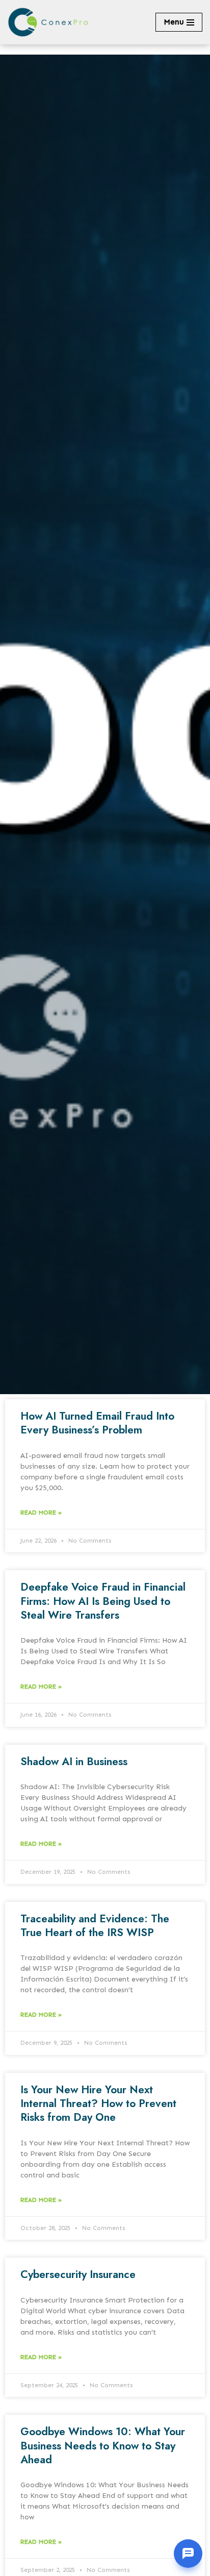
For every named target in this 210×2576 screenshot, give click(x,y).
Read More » (41, 1513)
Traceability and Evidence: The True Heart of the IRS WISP (95, 1926)
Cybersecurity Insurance (78, 2274)
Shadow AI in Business (74, 1762)
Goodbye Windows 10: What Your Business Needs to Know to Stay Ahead (103, 2446)
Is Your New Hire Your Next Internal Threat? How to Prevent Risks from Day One (98, 2104)
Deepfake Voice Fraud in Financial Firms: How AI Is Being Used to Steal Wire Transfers (103, 1601)
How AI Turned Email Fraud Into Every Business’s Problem (97, 1423)
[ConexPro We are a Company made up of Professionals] (48, 22)
